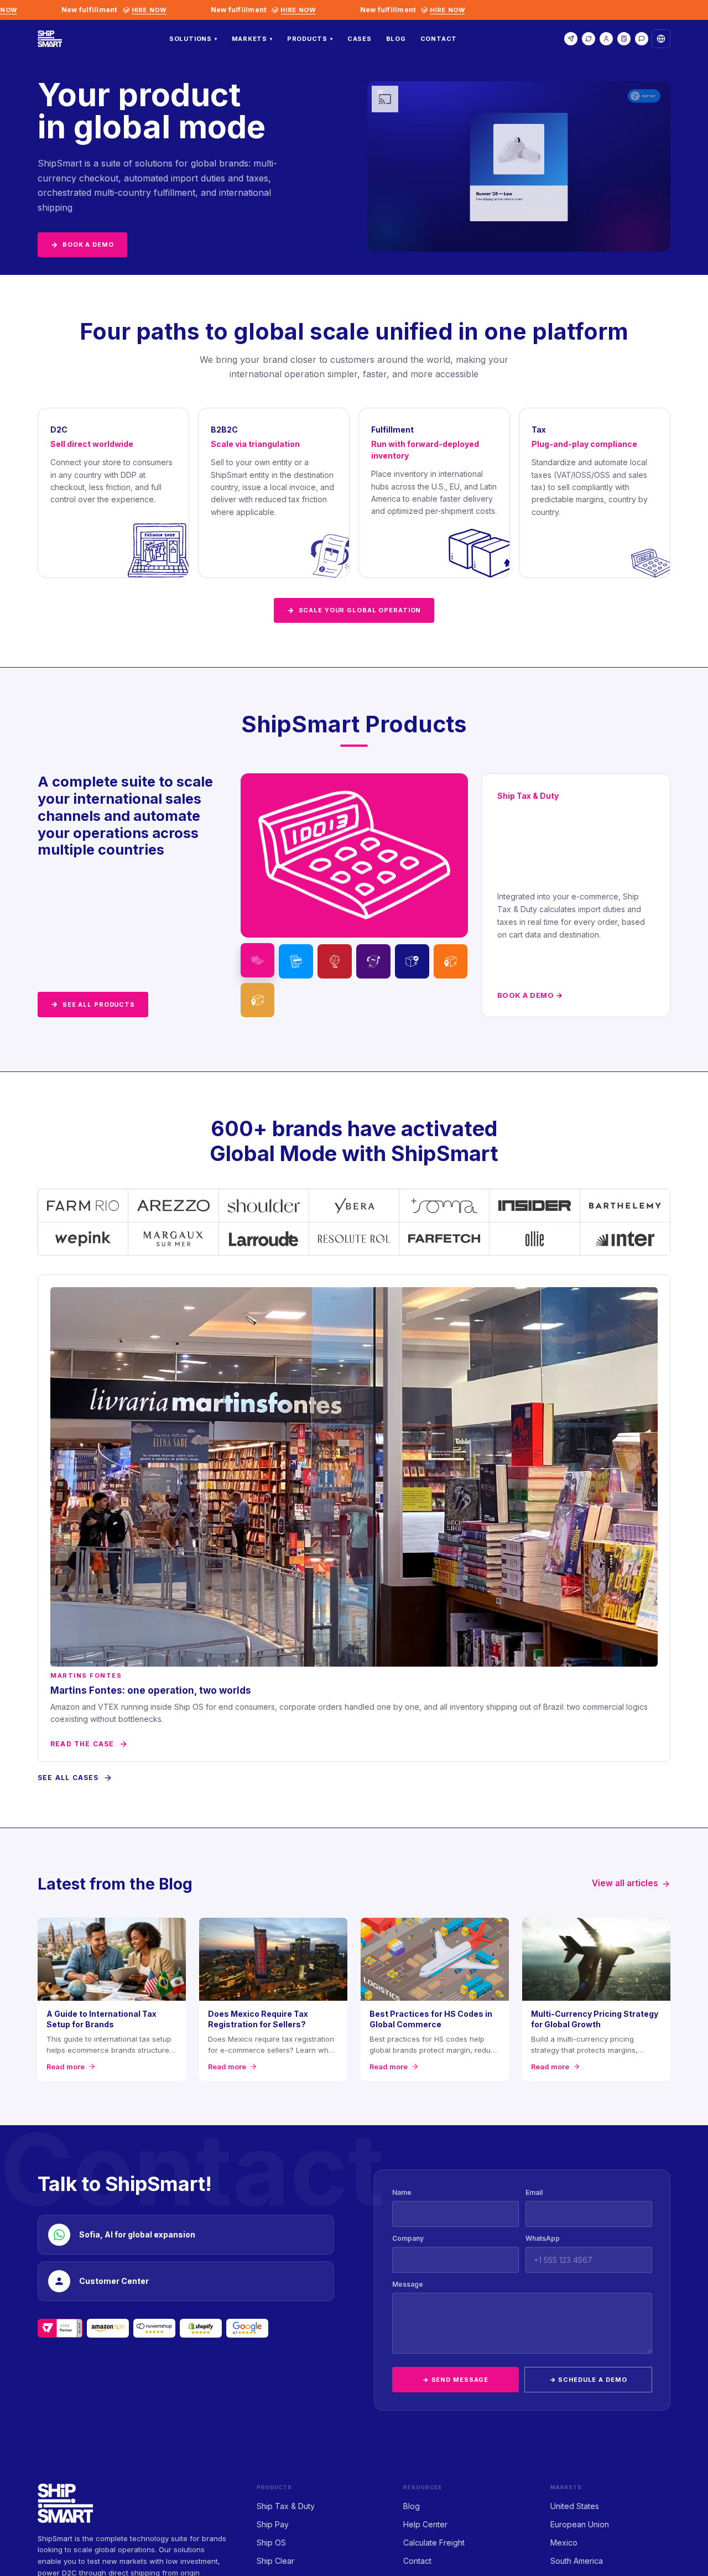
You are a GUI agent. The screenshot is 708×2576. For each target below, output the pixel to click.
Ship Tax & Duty (286, 2506)
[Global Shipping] (412, 961)
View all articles (625, 1883)
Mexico (564, 2543)
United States (575, 2506)
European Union (580, 2524)
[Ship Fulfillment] (451, 961)
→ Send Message (455, 2380)
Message (408, 2284)
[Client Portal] (606, 39)
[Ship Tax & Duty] (258, 960)
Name (402, 2192)
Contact (439, 39)
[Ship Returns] (258, 1000)
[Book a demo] (571, 39)
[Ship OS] (335, 961)
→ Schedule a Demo (589, 2380)
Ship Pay (273, 2524)
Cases (360, 39)
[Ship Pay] (296, 961)
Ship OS (271, 2543)
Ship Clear (275, 2561)
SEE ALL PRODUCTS (93, 1004)
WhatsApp (543, 2238)
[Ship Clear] (373, 961)
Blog (396, 39)
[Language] (661, 39)
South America (577, 2561)
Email (534, 2192)
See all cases (68, 1778)
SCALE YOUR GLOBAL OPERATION (354, 610)
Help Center (425, 2524)
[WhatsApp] (642, 39)
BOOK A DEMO (82, 244)
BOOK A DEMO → (530, 995)
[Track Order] (589, 39)
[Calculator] (624, 39)
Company (408, 2238)
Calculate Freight (434, 2543)
